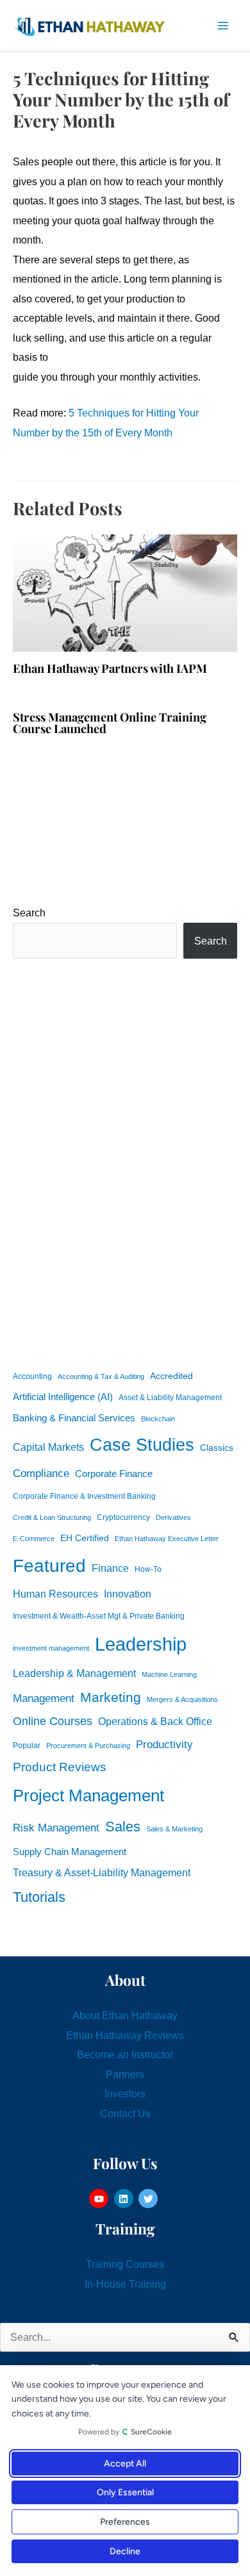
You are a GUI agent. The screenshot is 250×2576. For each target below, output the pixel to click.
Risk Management (56, 1828)
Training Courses (125, 2264)
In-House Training (125, 2284)
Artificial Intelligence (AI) (63, 1397)
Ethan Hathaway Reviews (125, 2035)
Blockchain (158, 1419)
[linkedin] (125, 2199)
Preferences (125, 2522)
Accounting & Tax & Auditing (101, 1376)
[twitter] (150, 2199)
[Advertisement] (125, 1162)
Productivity (164, 1744)
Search (29, 912)
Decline (125, 2551)
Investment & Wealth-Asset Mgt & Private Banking (99, 1616)
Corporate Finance (114, 1474)
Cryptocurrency (123, 1517)
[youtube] (100, 2199)
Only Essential (125, 2492)
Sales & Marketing (174, 1829)
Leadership (141, 1644)
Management (44, 1698)
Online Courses (53, 1721)
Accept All (125, 2464)
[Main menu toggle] (223, 26)
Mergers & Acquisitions (182, 1699)
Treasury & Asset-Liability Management (102, 1872)
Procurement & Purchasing (88, 1746)
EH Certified (85, 1538)
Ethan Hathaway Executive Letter (167, 1539)
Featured (49, 1566)
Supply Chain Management (70, 1852)
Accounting (32, 1376)
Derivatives (173, 1517)
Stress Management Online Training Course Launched (110, 722)
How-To (148, 1569)
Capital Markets (48, 1447)
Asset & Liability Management (170, 1398)
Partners (125, 2074)
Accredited (171, 1376)
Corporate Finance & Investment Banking (84, 1496)
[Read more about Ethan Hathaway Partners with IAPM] (125, 592)
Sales (123, 1827)
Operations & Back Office (155, 1721)
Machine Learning (169, 1674)
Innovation (128, 1594)
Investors (125, 2093)
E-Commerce (34, 1539)
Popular (27, 1746)
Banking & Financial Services (74, 1418)
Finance (110, 1568)
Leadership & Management (74, 1673)
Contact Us (125, 2113)
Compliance (41, 1473)
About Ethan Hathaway (125, 2015)
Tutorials (39, 1897)
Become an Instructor (125, 2054)
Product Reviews (60, 1767)
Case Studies (142, 1445)
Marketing (111, 1697)
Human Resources (55, 1594)
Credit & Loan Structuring (52, 1517)
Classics (217, 1448)
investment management (51, 1648)
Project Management (88, 1796)
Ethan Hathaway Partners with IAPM (110, 668)
